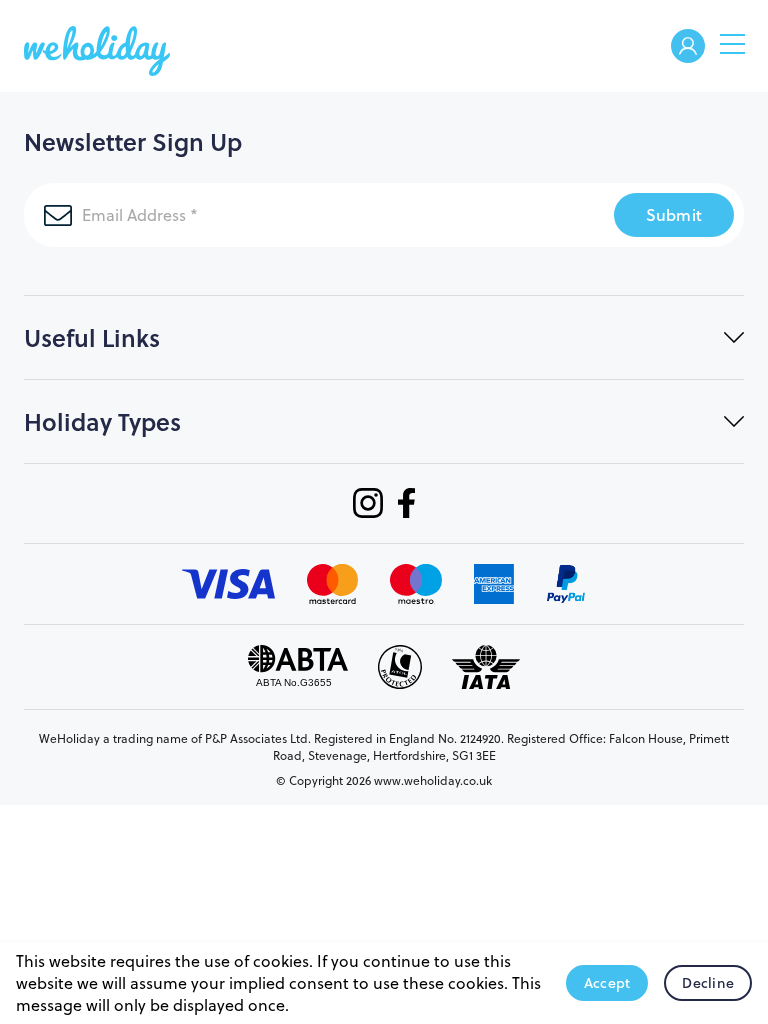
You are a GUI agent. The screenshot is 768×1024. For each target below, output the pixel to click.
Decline (708, 983)
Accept (607, 983)
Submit (674, 214)
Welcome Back (688, 47)
